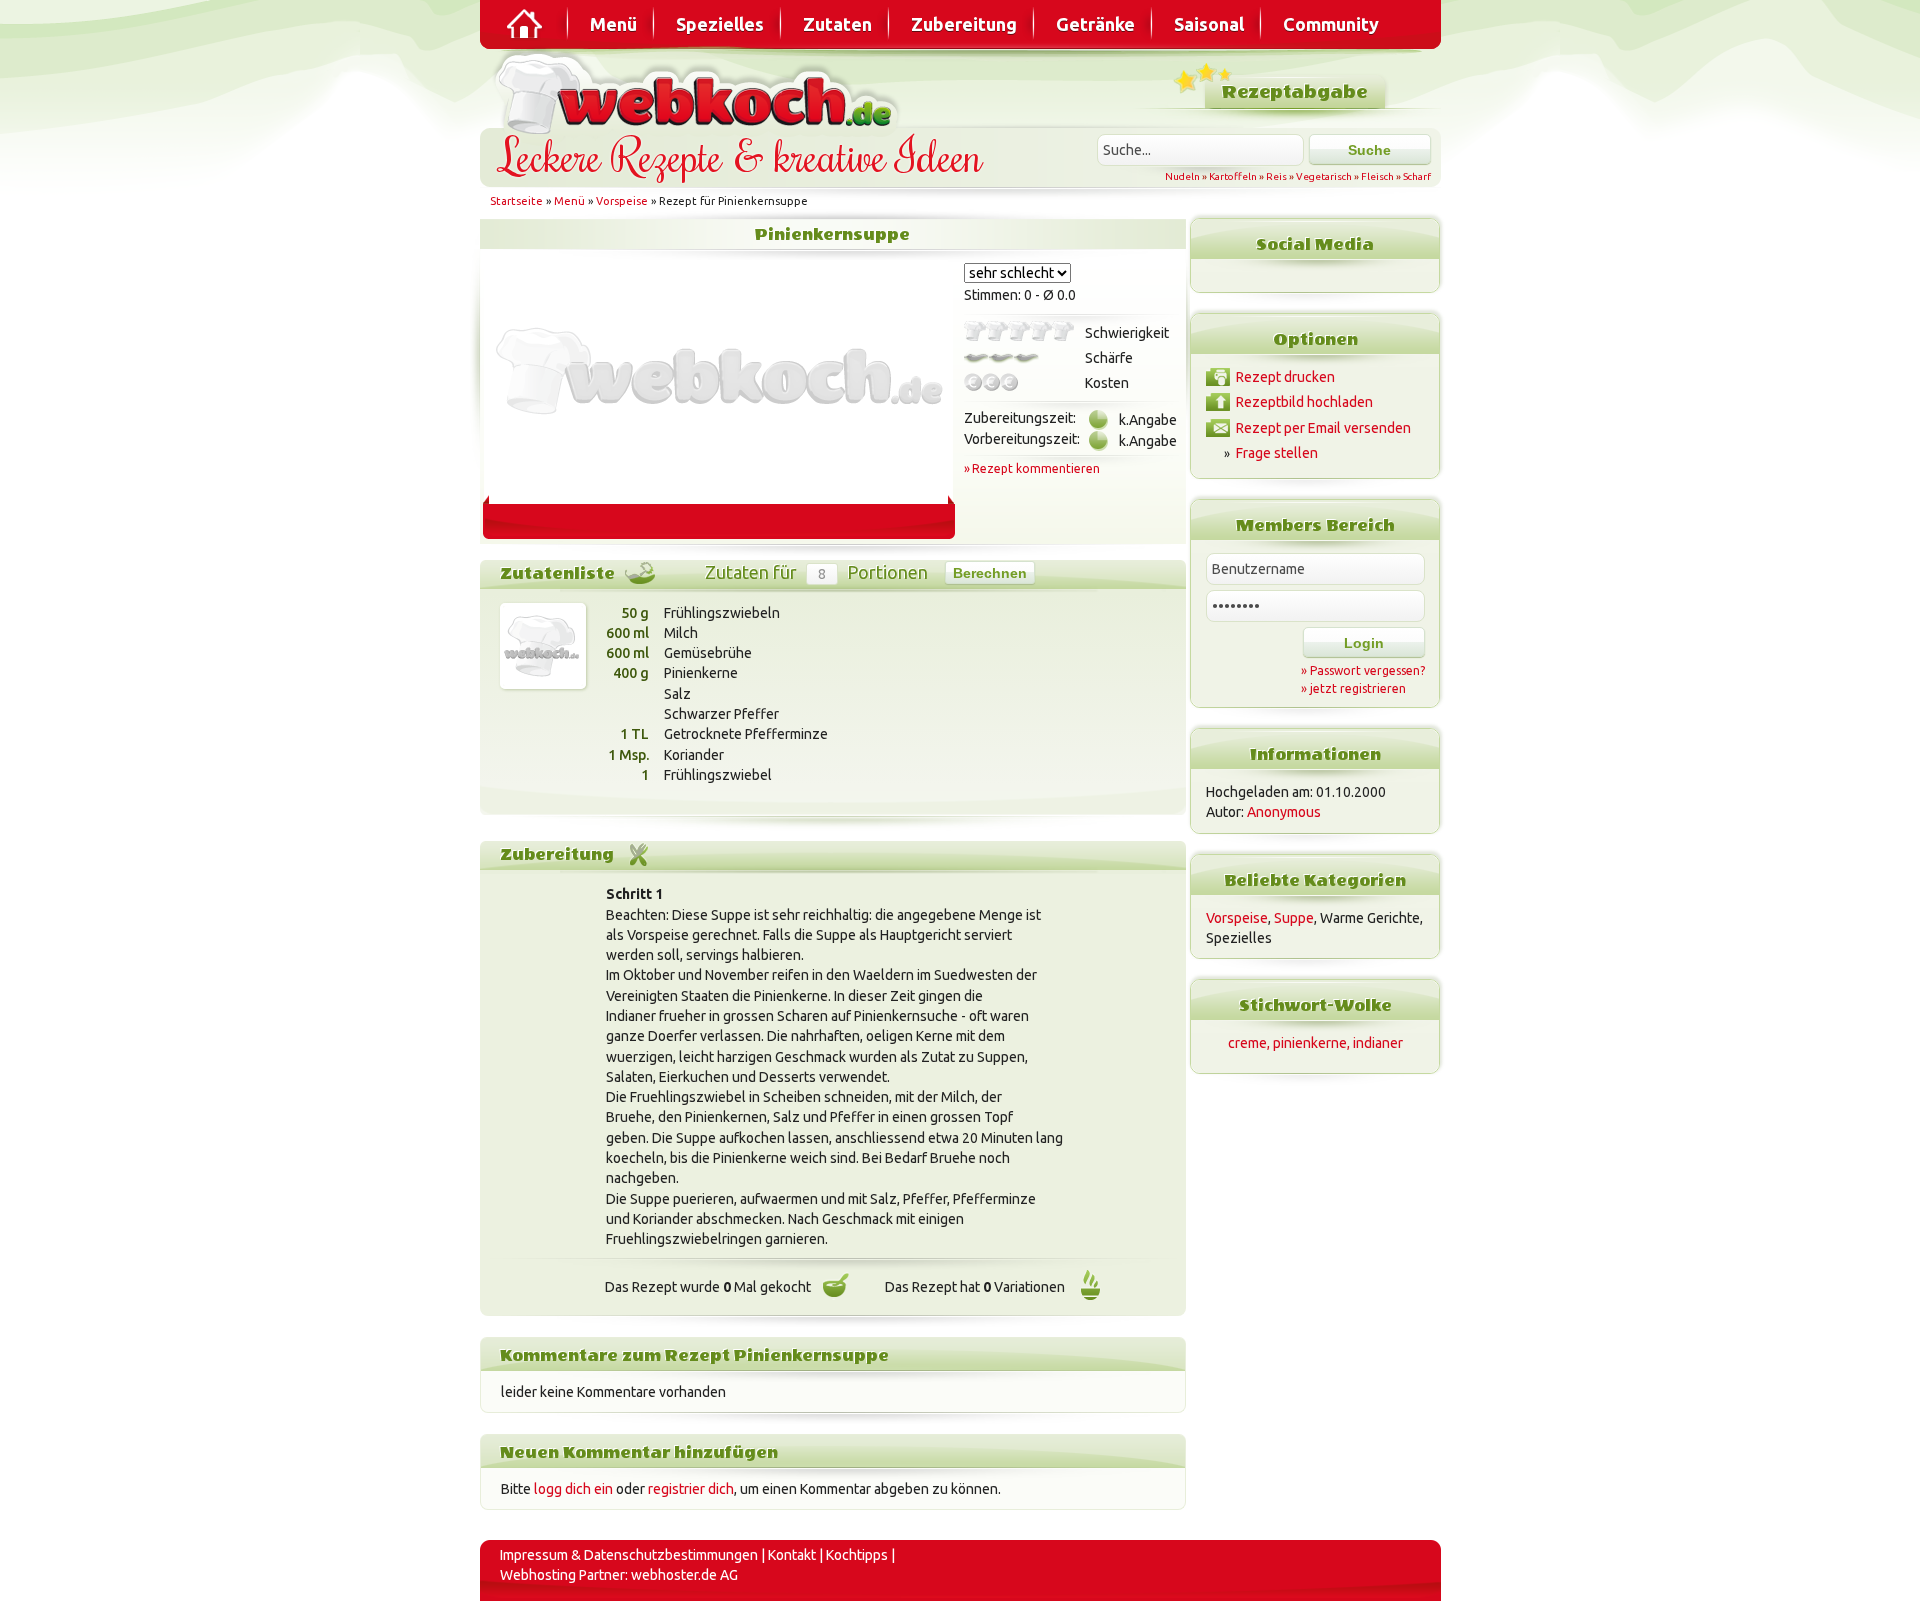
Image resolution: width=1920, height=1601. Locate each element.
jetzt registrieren (1358, 688)
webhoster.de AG (684, 1575)
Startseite (516, 201)
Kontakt (792, 1555)
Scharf (1417, 176)
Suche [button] (1369, 150)
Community (1331, 24)
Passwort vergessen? (1367, 670)
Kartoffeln (1233, 176)
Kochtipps (857, 1555)
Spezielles (720, 24)
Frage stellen (1277, 453)
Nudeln (1182, 176)
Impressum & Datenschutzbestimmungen (629, 1555)
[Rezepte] (526, 24)
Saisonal (1209, 24)
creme (1247, 1043)
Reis (1276, 176)
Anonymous (1284, 812)
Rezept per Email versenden (1323, 428)
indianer (1378, 1043)
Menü (613, 24)
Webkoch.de (700, 91)
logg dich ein (573, 1489)
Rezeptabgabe (1294, 92)
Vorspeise (622, 201)
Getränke (1095, 24)
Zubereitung (964, 24)
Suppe (1294, 918)
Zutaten (837, 24)
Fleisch (1377, 176)
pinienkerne (1310, 1043)
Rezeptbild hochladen (1304, 402)
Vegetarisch (1324, 176)
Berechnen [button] (990, 573)
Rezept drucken (1285, 377)
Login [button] (1364, 643)
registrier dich (691, 1489)
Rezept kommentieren (1036, 468)
